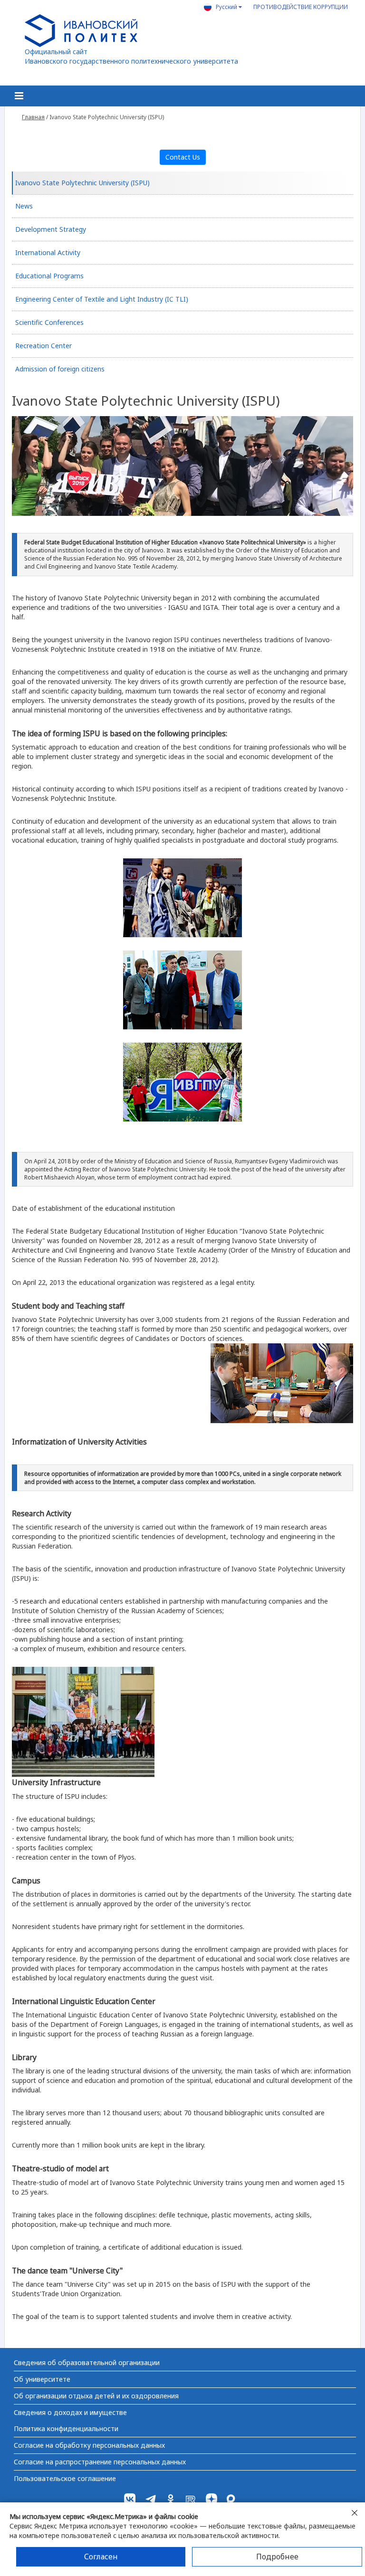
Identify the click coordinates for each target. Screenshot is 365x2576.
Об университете (42, 2379)
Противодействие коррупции (301, 7)
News (24, 206)
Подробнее (277, 2557)
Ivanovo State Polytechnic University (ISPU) (82, 183)
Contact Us (183, 157)
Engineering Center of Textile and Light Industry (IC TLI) (102, 299)
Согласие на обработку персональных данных (89, 2445)
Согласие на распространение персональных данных (100, 2462)
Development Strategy (51, 229)
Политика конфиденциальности (66, 2429)
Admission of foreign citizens (60, 369)
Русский (227, 7)
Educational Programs (49, 276)
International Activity (48, 252)
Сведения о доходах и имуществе (70, 2412)
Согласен (101, 2557)
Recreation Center (43, 346)
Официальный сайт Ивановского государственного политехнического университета (131, 56)
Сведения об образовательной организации (87, 2362)
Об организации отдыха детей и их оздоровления (96, 2396)
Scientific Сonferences (49, 322)
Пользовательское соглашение (65, 2478)
